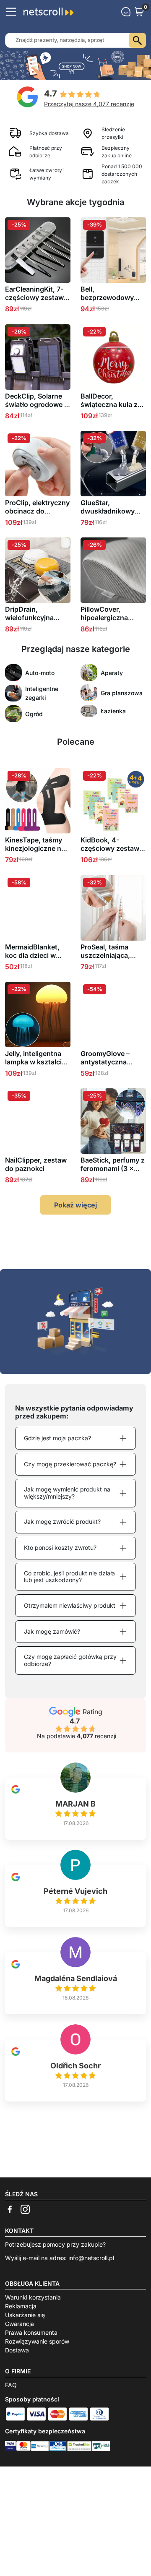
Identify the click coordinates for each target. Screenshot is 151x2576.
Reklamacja (21, 2306)
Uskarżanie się (25, 2315)
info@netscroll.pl (91, 2258)
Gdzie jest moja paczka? (57, 1438)
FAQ (11, 2385)
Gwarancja (20, 2324)
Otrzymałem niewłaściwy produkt (70, 1605)
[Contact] (126, 12)
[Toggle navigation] (11, 12)
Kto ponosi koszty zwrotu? (60, 1547)
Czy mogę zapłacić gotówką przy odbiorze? (70, 1660)
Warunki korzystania (33, 2297)
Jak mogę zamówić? (52, 1631)
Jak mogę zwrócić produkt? (62, 1521)
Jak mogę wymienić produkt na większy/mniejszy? (67, 1493)
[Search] (137, 40)
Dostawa (17, 2350)
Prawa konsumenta (31, 2332)
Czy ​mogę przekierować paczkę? (70, 1464)
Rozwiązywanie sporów (37, 2341)
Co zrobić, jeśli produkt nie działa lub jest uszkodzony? (69, 1577)
